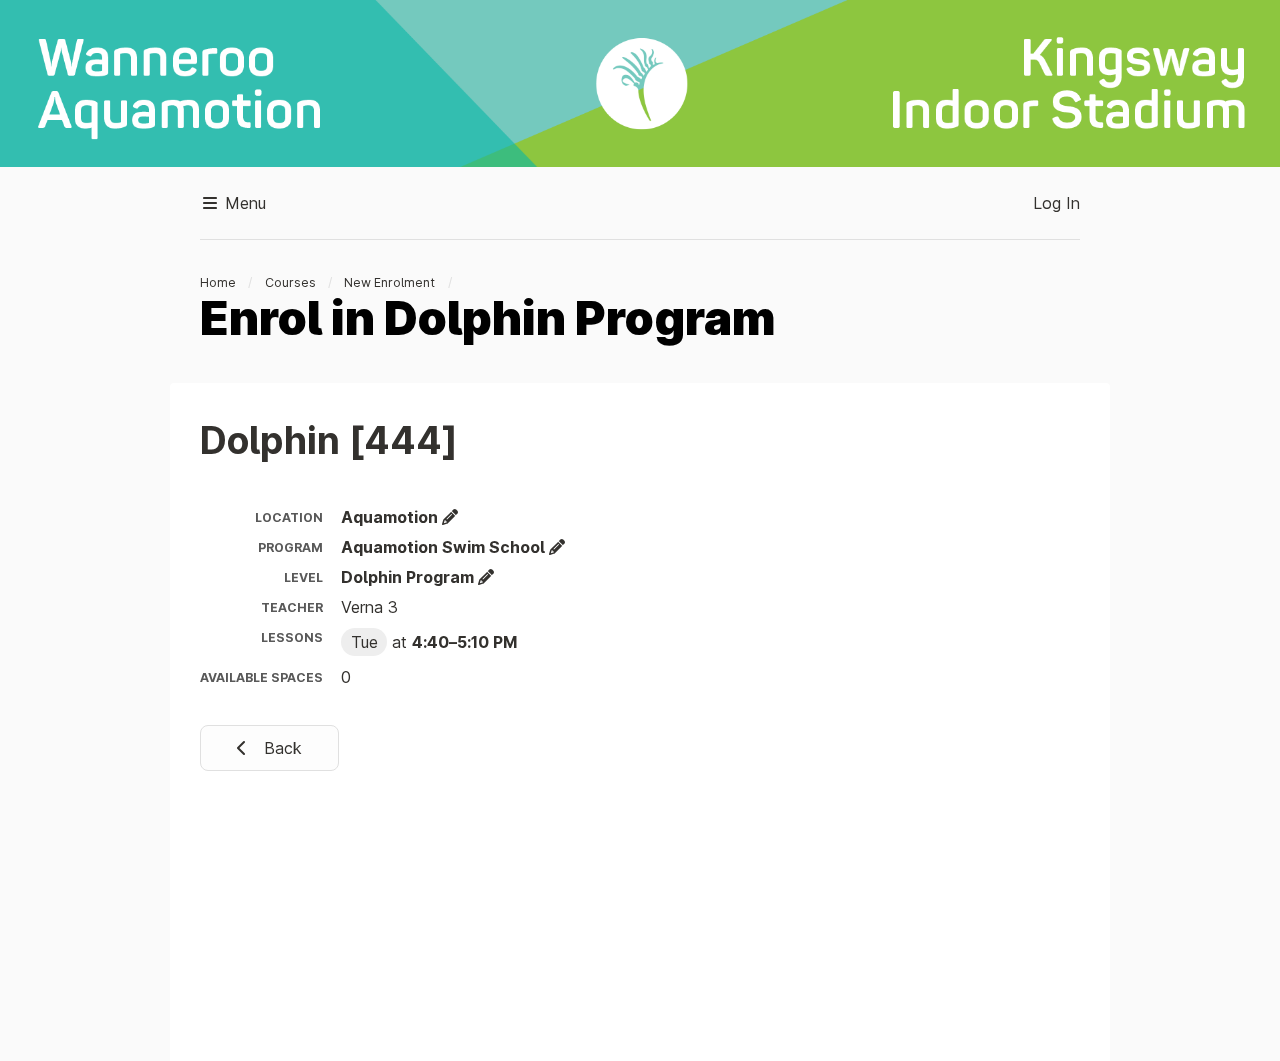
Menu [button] (243, 203)
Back (280, 748)
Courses (290, 282)
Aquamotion (391, 517)
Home (218, 282)
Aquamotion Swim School (445, 547)
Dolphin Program (409, 577)
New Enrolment (389, 282)
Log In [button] (1056, 203)
